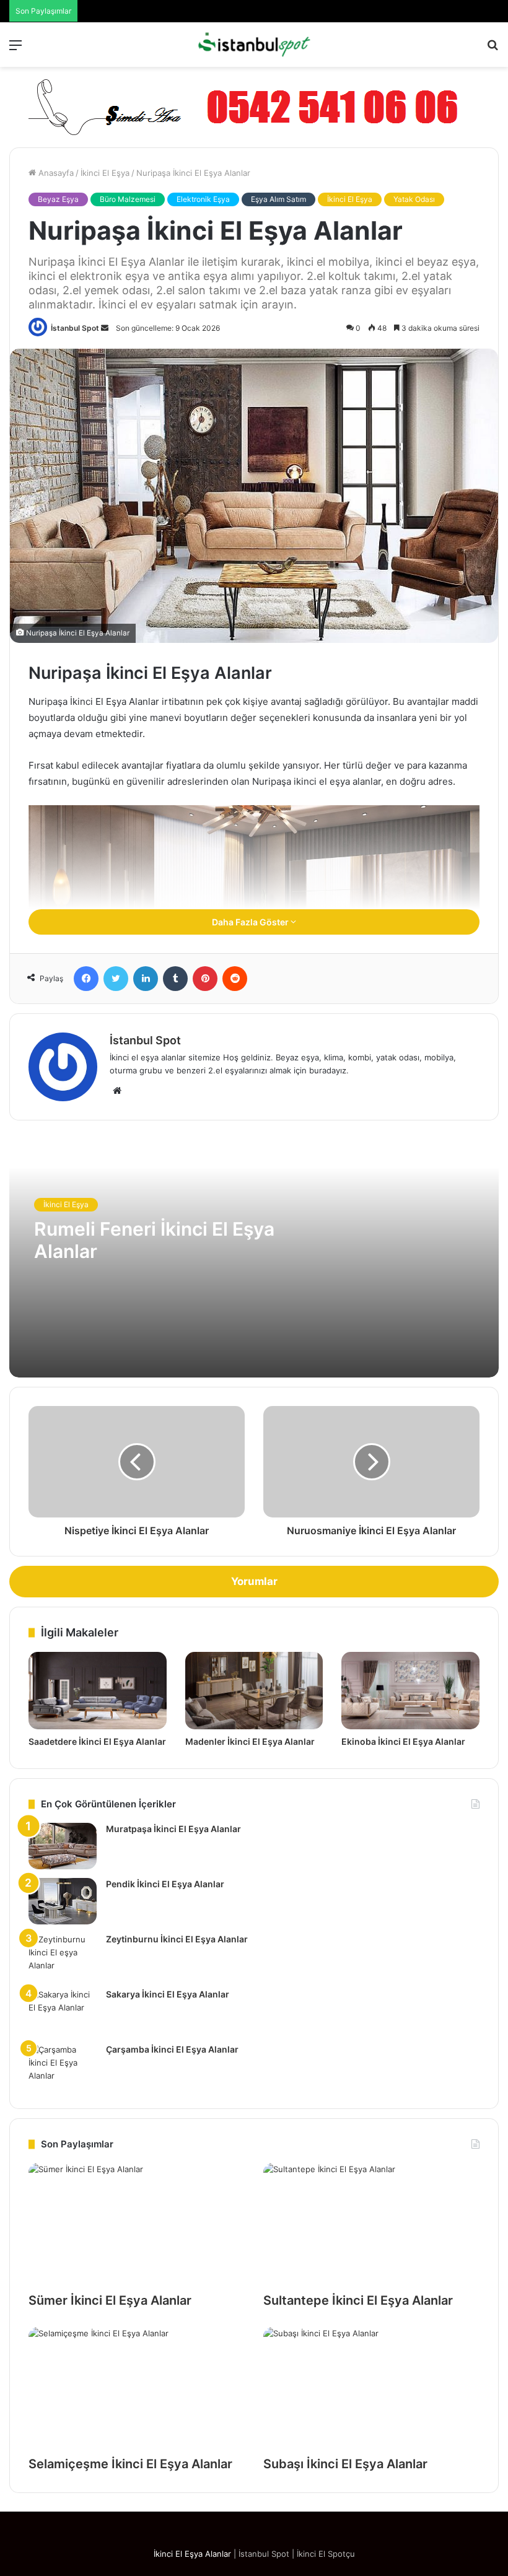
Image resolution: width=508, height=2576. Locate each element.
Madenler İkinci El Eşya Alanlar (250, 1741)
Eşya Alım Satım (278, 199)
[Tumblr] (175, 979)
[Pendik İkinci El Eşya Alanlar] (63, 1901)
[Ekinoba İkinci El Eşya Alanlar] (410, 1691)
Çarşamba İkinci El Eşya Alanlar (172, 2049)
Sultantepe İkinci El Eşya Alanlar (358, 2300)
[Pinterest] (205, 979)
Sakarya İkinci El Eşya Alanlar (168, 1994)
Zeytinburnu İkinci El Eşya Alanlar (177, 1939)
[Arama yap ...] (493, 49)
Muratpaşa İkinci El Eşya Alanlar (173, 1829)
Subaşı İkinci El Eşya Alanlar (345, 2464)
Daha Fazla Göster (251, 922)
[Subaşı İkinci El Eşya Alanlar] (371, 2388)
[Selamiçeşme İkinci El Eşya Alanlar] (137, 2388)
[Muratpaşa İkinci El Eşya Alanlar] (63, 1846)
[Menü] (15, 49)
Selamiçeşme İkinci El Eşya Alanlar (130, 2464)
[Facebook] (86, 979)
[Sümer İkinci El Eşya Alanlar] (137, 2224)
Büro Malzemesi (128, 199)
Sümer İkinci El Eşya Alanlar (110, 2300)
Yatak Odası (414, 199)
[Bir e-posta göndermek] (105, 328)
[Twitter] (116, 979)
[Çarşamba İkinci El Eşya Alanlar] (63, 2067)
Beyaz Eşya (58, 199)
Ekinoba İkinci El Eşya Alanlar (403, 1741)
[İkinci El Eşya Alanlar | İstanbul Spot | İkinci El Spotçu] (254, 45)
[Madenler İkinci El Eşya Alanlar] (254, 1691)
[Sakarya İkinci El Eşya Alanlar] (63, 2011)
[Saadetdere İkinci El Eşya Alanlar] (98, 1691)
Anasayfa (55, 173)
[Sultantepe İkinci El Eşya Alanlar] (371, 2224)
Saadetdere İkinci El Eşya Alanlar (97, 1741)
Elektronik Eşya (203, 199)
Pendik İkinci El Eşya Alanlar (165, 1884)
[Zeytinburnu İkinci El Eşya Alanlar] (63, 1956)
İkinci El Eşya (105, 173)
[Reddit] (235, 979)
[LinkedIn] (146, 979)
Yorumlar (254, 1581)
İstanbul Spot (75, 328)
